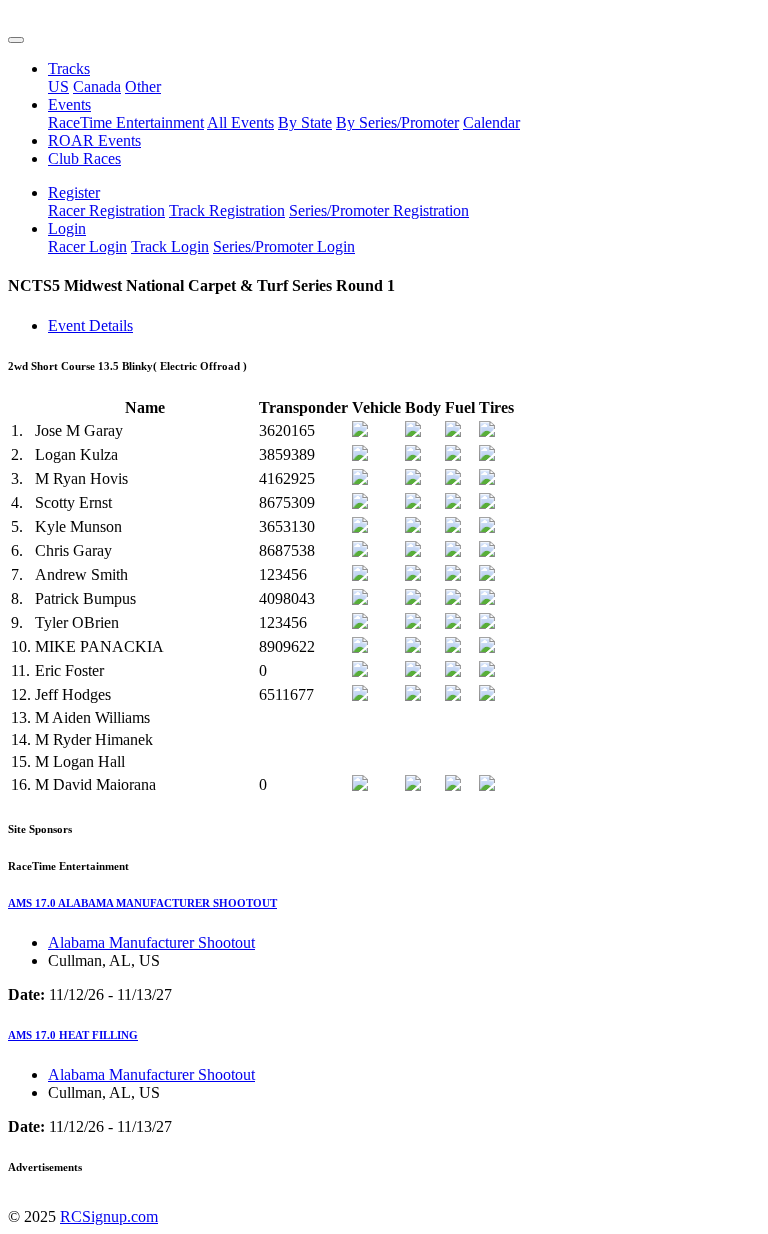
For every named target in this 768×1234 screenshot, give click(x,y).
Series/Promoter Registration (379, 210)
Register (74, 192)
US (58, 86)
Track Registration (227, 210)
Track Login (170, 246)
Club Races (84, 158)
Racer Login (87, 246)
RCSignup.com (109, 1216)
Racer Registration (106, 210)
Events (69, 104)
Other (143, 86)
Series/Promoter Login (284, 246)
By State (305, 122)
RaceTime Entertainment (126, 122)
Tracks (69, 68)
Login (67, 228)
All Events (240, 122)
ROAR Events (94, 140)
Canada (97, 86)
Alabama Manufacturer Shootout (151, 942)
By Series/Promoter (397, 122)
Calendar (491, 122)
